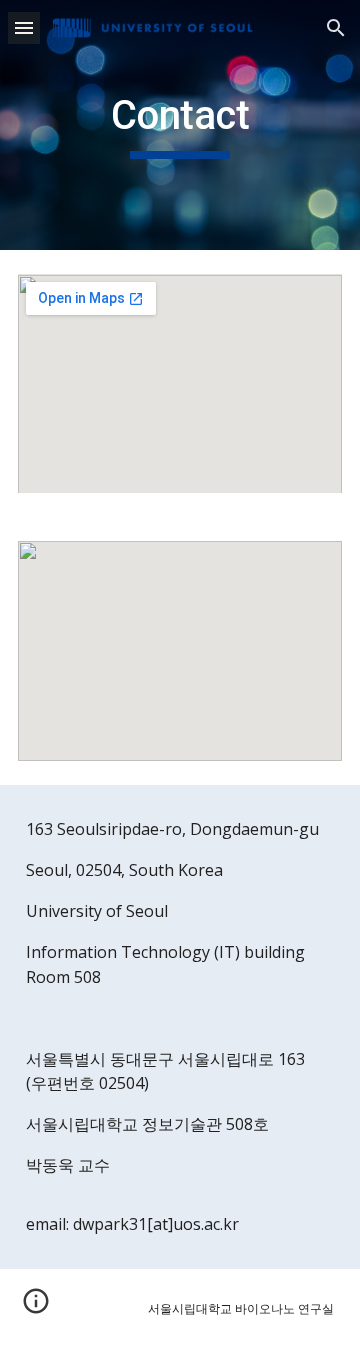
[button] (24, 27)
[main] (180, 125)
